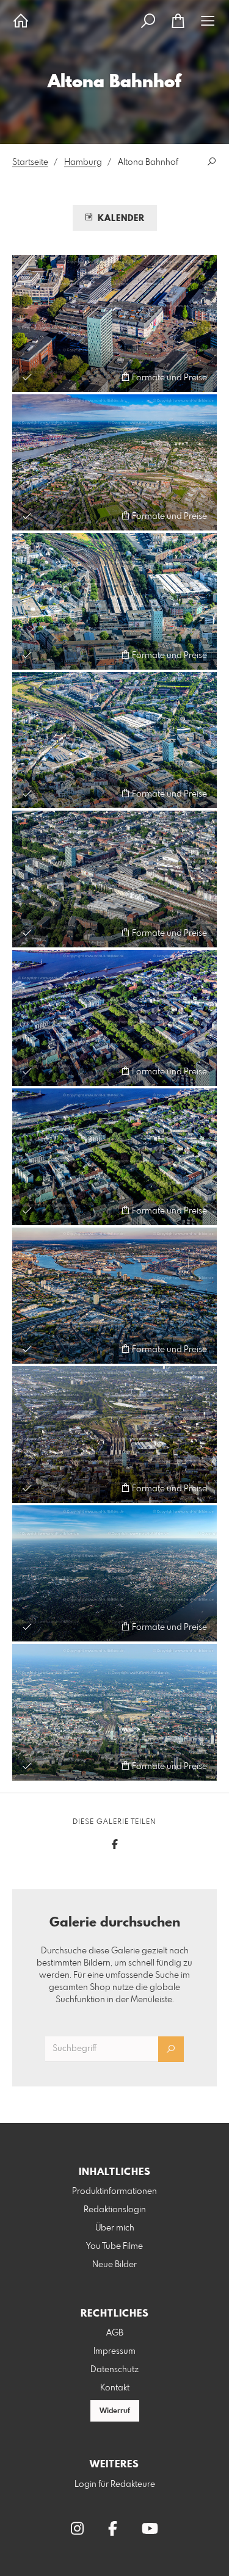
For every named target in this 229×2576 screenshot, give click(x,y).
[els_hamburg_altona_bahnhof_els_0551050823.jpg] (114, 463)
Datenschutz (114, 2370)
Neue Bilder (114, 2265)
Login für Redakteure (115, 2484)
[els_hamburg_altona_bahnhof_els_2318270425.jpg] (114, 324)
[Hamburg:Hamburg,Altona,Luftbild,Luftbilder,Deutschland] (114, 601)
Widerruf (115, 2411)
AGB (115, 2333)
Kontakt (115, 2388)
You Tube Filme (114, 2246)
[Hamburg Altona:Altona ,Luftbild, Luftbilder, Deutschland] (114, 1435)
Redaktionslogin (115, 2210)
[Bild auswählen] (27, 377)
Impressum (114, 2351)
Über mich (115, 2228)
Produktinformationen (114, 2191)
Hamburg (83, 162)
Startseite (30, 162)
